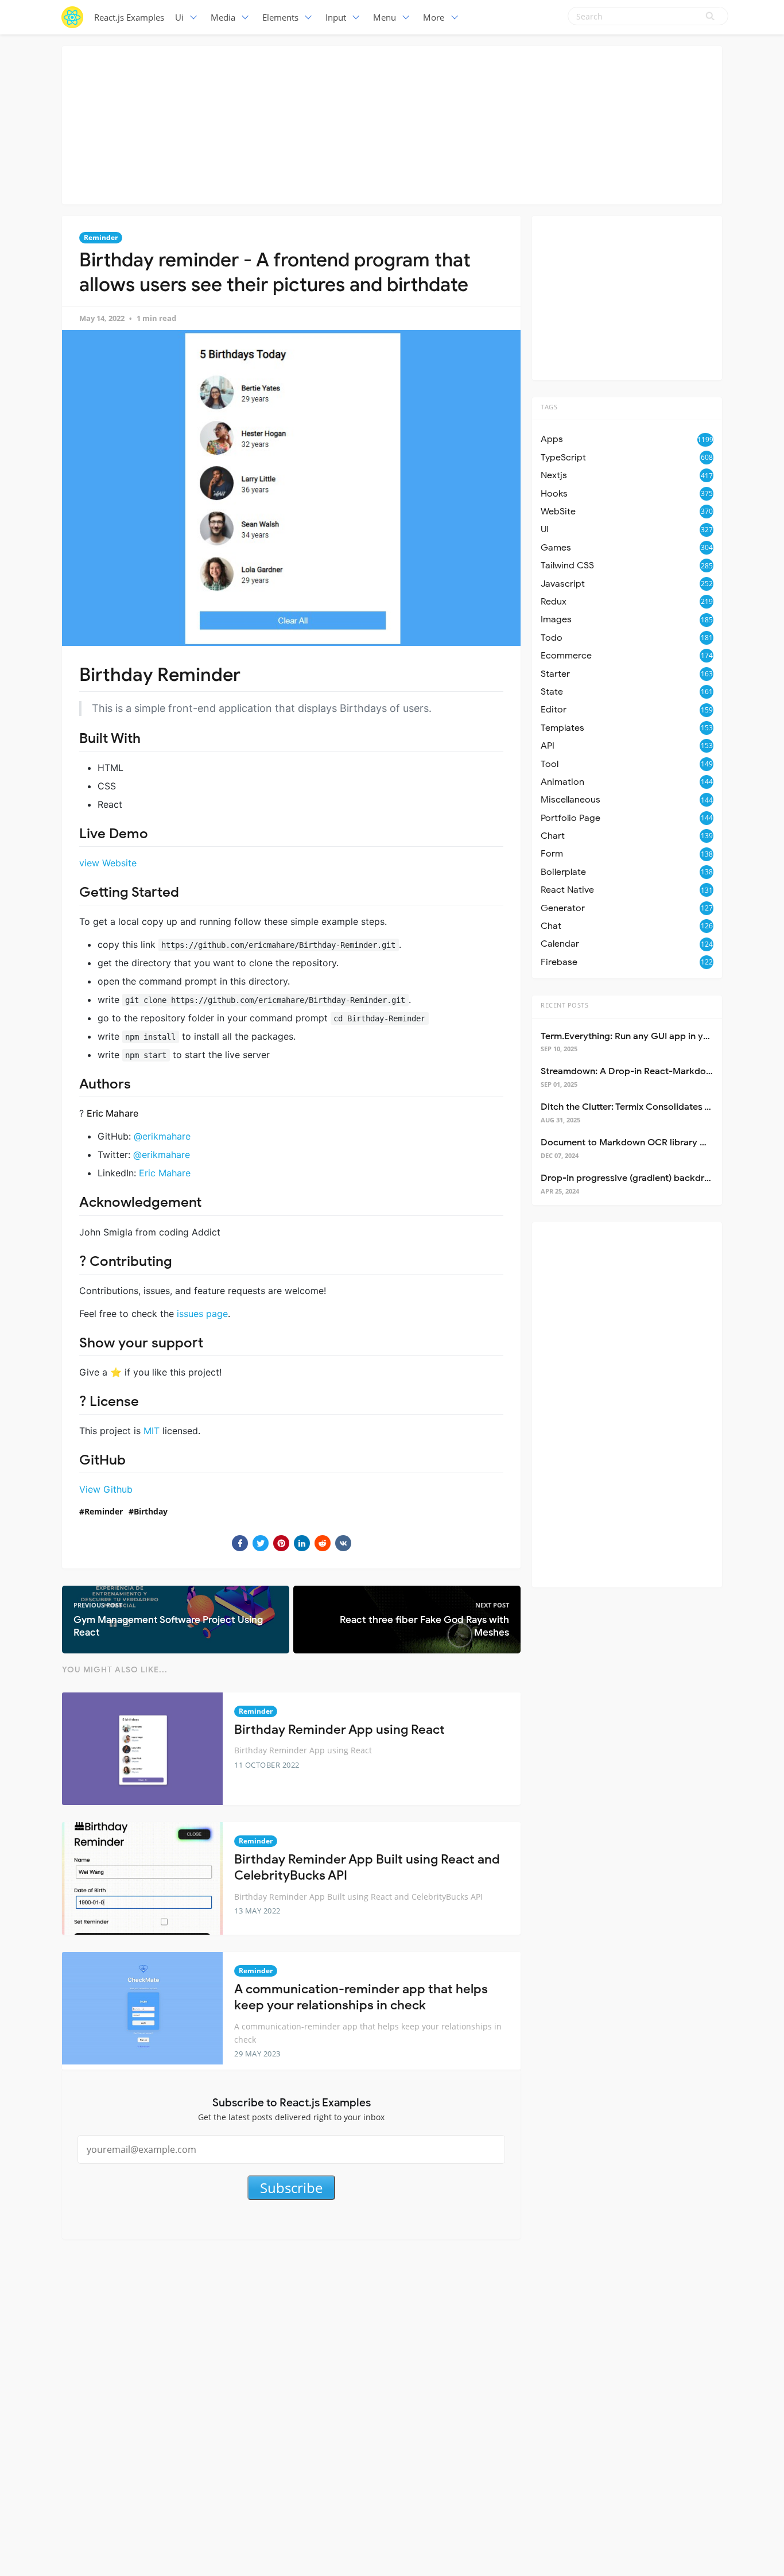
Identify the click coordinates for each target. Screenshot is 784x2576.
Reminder (101, 237)
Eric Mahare (165, 1173)
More (434, 17)
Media (223, 17)
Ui (179, 17)
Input (336, 17)
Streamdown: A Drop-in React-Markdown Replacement (659, 1071)
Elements (280, 17)
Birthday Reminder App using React (339, 1729)
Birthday (151, 1511)
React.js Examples (129, 17)
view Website (108, 863)
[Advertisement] (392, 123)
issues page (202, 1314)
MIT (152, 1431)
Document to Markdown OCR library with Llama (643, 1142)
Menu (385, 17)
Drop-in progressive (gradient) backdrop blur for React (659, 1178)
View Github (106, 1489)
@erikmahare (162, 1136)
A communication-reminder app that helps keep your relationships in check (361, 1997)
